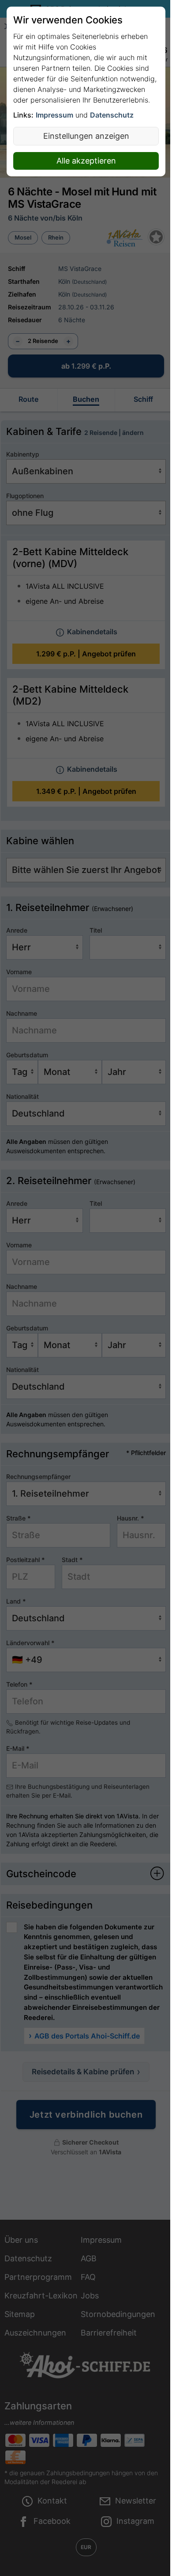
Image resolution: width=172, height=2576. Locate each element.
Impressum (54, 115)
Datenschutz (112, 115)
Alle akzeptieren (86, 161)
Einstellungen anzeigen (86, 136)
